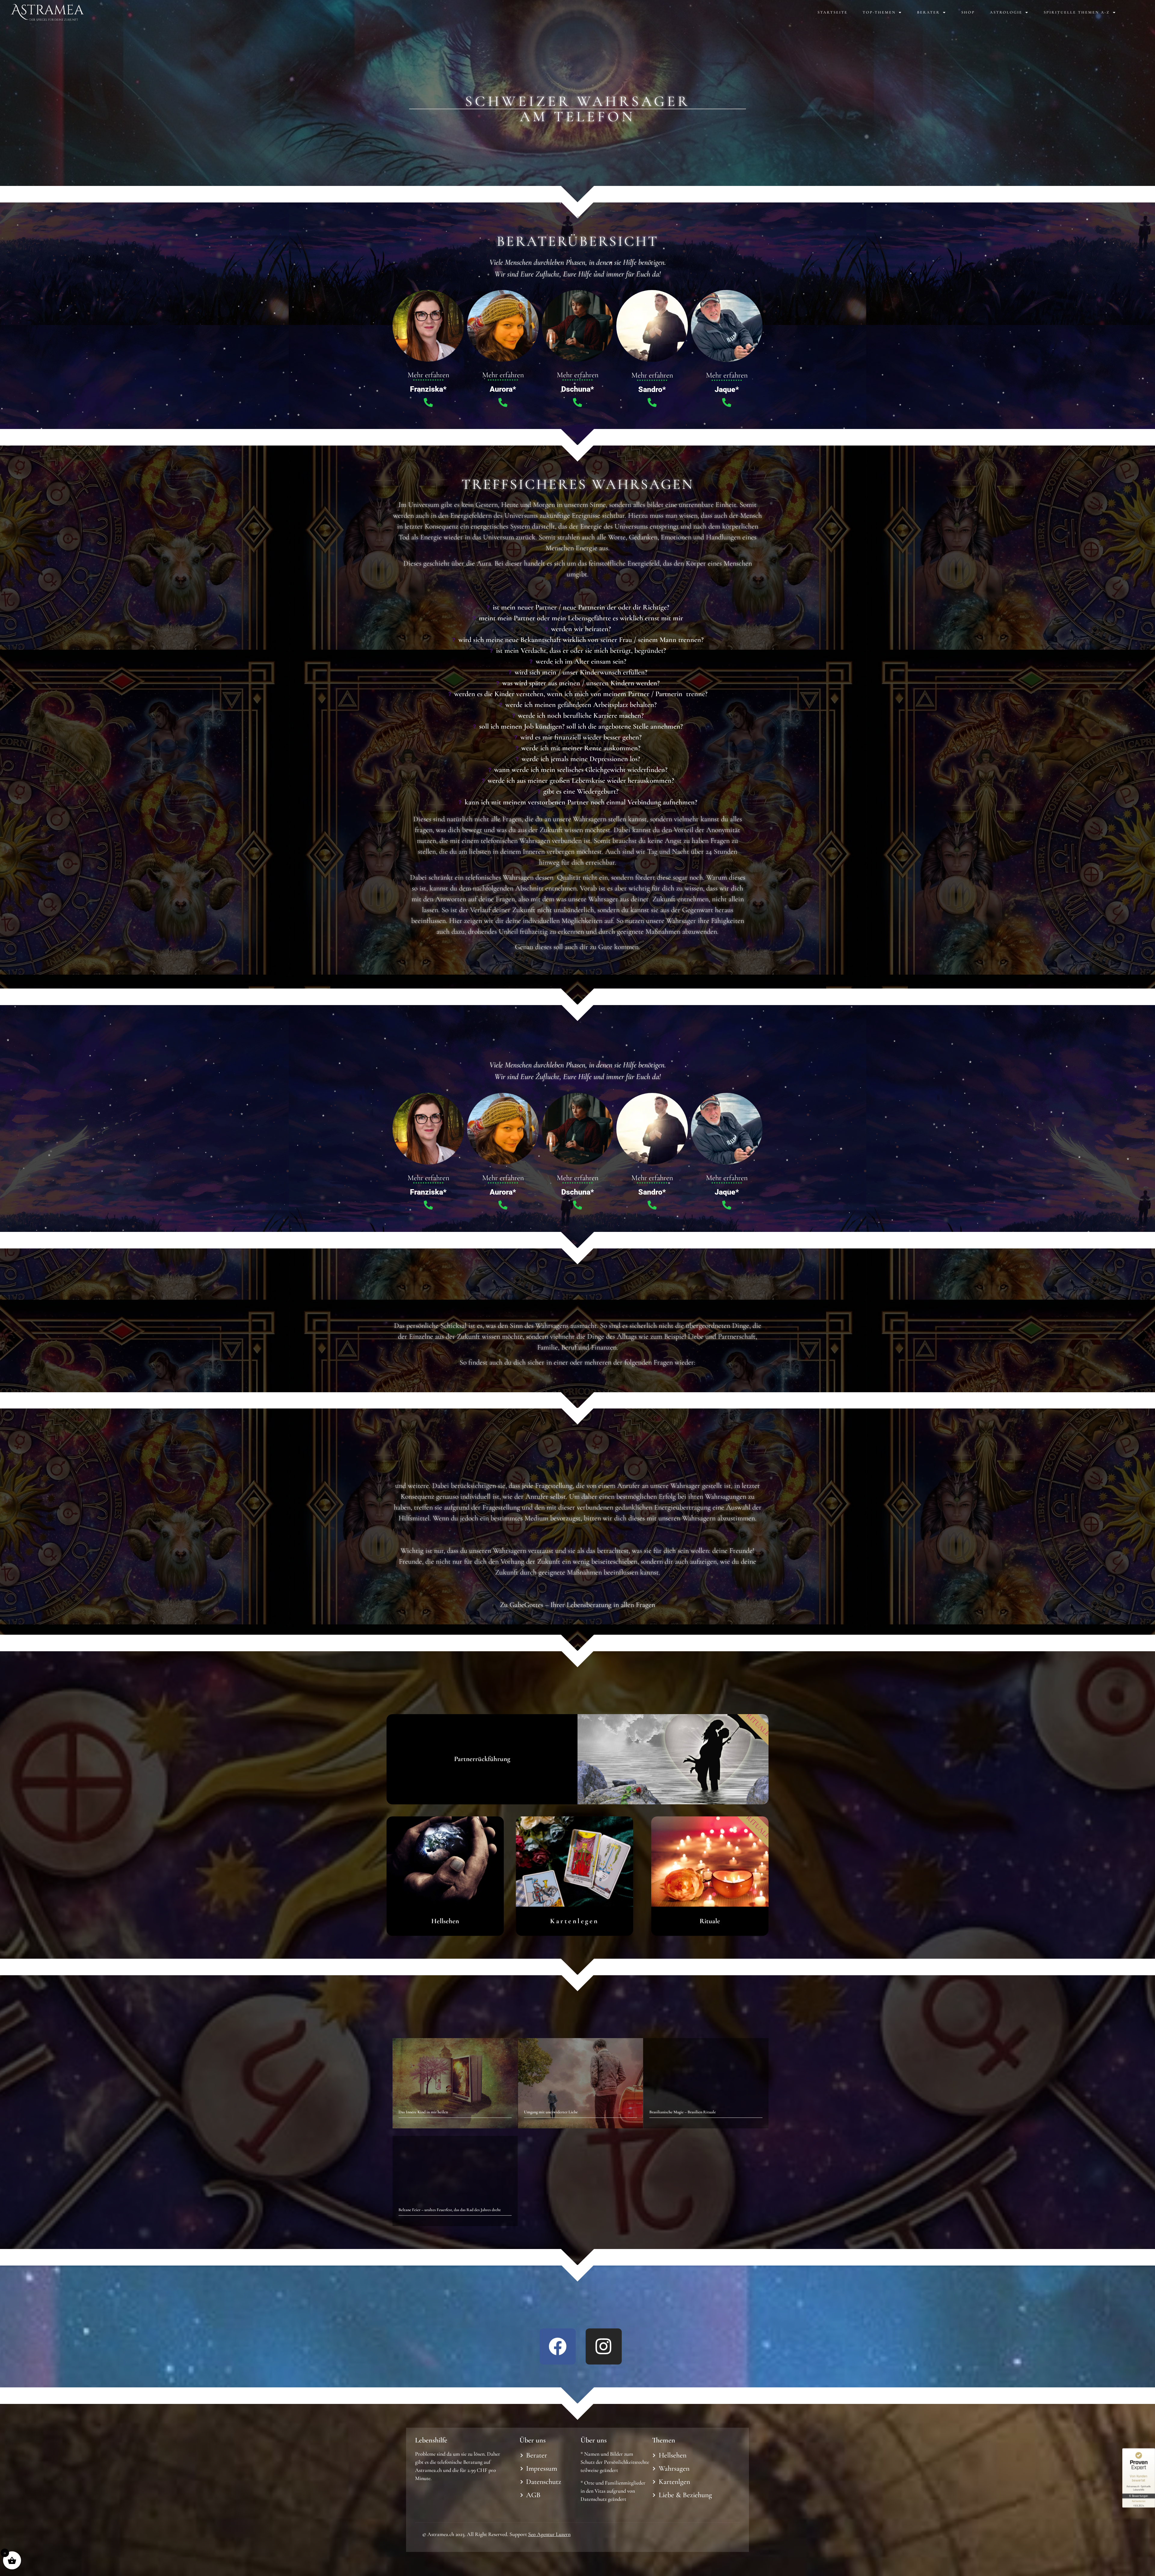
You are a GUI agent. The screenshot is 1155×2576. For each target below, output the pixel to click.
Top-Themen (879, 12)
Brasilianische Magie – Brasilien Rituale (683, 2112)
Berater (929, 12)
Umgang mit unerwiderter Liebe (551, 2112)
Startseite (833, 12)
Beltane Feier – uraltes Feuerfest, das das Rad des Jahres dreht (450, 2210)
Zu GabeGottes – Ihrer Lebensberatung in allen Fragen (577, 1605)
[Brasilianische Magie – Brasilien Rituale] (706, 2083)
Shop (968, 12)
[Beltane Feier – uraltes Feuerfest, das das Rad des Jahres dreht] (455, 2181)
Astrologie (1006, 12)
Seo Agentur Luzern (549, 2534)
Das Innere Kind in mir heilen (423, 2112)
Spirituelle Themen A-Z (1077, 12)
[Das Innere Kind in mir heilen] (455, 2083)
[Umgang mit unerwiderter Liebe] (581, 2083)
